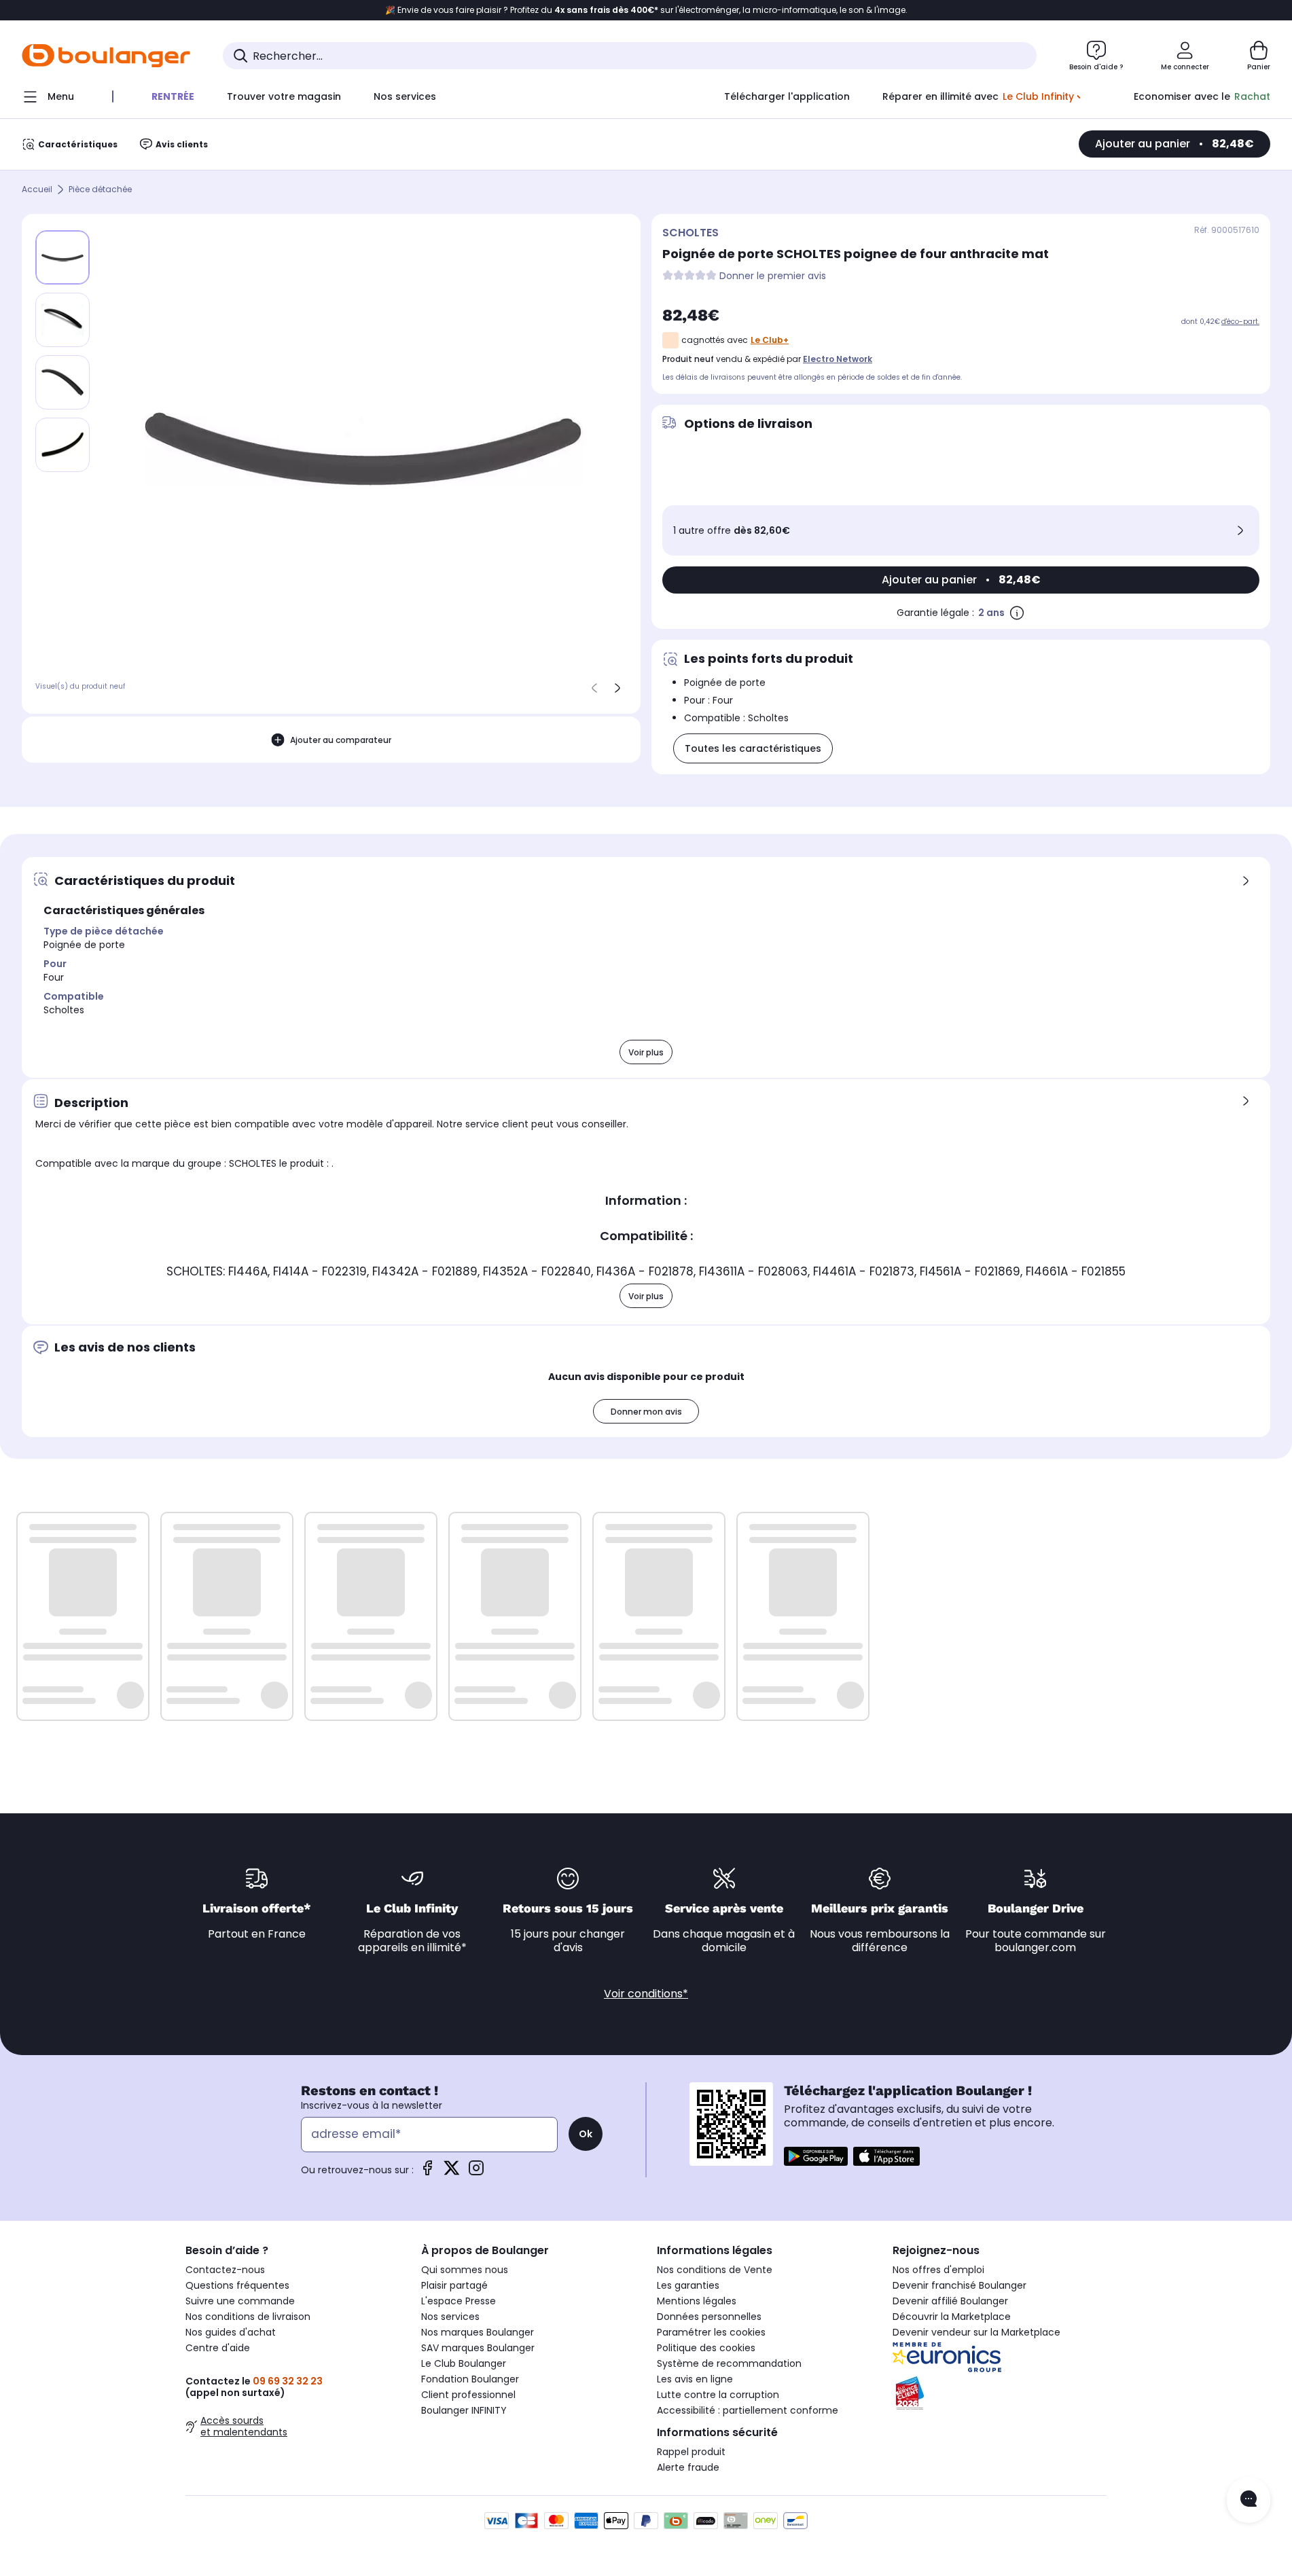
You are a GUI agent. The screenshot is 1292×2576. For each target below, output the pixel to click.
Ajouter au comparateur (341, 740)
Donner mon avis (646, 1412)
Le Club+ (770, 340)
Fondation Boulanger (470, 2379)
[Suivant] (617, 688)
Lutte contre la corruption (718, 2395)
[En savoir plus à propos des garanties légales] (1017, 613)
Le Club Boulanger (464, 2363)
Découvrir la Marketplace (952, 2317)
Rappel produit (691, 2452)
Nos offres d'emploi (938, 2270)
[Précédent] (594, 688)
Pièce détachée (100, 190)
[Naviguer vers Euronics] (1000, 2357)
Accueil (37, 190)
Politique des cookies (706, 2348)
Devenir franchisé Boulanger (959, 2285)
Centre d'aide (218, 2348)
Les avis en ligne (695, 2379)
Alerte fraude (688, 2467)
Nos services (450, 2317)
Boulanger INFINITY (464, 2410)
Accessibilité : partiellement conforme (748, 2410)
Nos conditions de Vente (715, 2270)
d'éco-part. (1240, 322)
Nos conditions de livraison (248, 2317)
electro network (838, 359)
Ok (586, 2134)
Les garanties (688, 2285)
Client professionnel (468, 2395)
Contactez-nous (225, 2270)
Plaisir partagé (454, 2285)
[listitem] (62, 320)
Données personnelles (709, 2317)
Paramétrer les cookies (711, 2332)
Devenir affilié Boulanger (950, 2301)
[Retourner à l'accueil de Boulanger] (106, 56)
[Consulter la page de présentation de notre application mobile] (816, 2156)
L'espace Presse (459, 2301)
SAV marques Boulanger (478, 2348)
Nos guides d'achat (231, 2332)
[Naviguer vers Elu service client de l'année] (1000, 2393)
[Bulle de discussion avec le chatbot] (1249, 2500)
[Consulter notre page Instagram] (476, 2172)
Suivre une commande (240, 2301)
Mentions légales (697, 2301)
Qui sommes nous (465, 2270)
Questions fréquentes (237, 2285)
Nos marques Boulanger (478, 2332)
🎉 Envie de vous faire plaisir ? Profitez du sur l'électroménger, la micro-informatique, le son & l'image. (646, 10)
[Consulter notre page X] (452, 2172)
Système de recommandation (729, 2363)
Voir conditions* (646, 1994)
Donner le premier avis (773, 276)
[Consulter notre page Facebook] (427, 2172)
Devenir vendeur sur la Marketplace (976, 2332)
